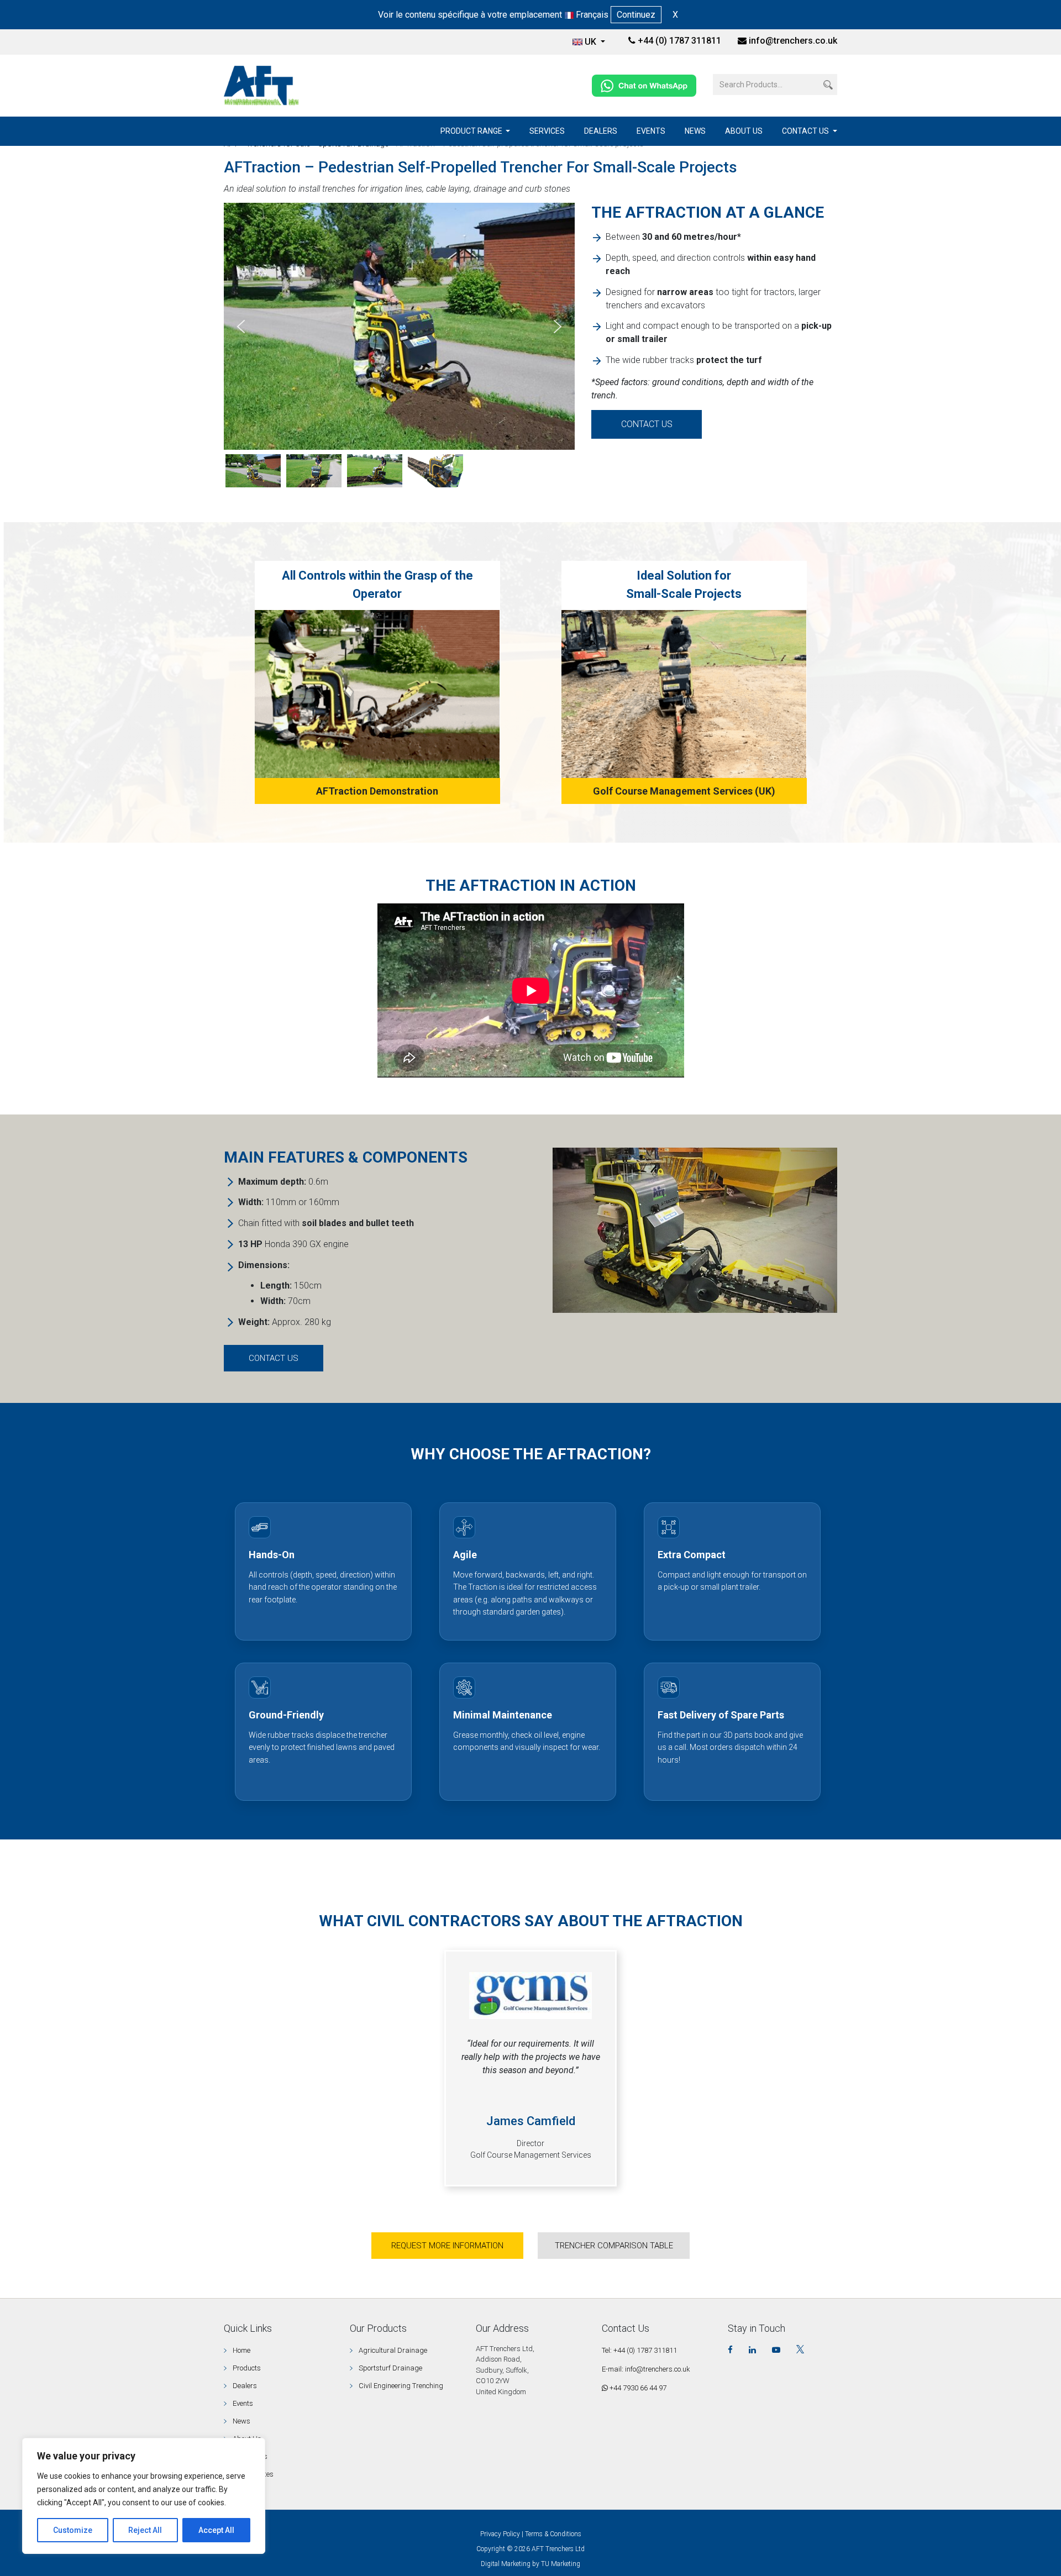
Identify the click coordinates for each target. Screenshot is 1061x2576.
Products (247, 2368)
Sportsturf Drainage (390, 2368)
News (695, 131)
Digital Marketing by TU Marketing (530, 2564)
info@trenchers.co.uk (793, 41)
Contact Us (806, 131)
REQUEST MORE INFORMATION (447, 2246)
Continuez (636, 15)
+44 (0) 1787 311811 (678, 41)
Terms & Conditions (553, 2534)
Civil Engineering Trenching (401, 2386)
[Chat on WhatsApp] (644, 85)
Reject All (145, 2530)
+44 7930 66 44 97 (637, 2388)
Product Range (472, 131)
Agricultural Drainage (393, 2350)
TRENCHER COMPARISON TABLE (614, 2246)
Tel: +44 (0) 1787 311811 (639, 2350)
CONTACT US (647, 424)
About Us (744, 131)
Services (547, 131)
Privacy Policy (500, 2534)
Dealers (601, 131)
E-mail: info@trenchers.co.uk (646, 2369)
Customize (73, 2530)
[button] (241, 327)
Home (241, 2350)
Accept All (216, 2530)
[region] (144, 2496)
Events (651, 131)
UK (592, 42)
